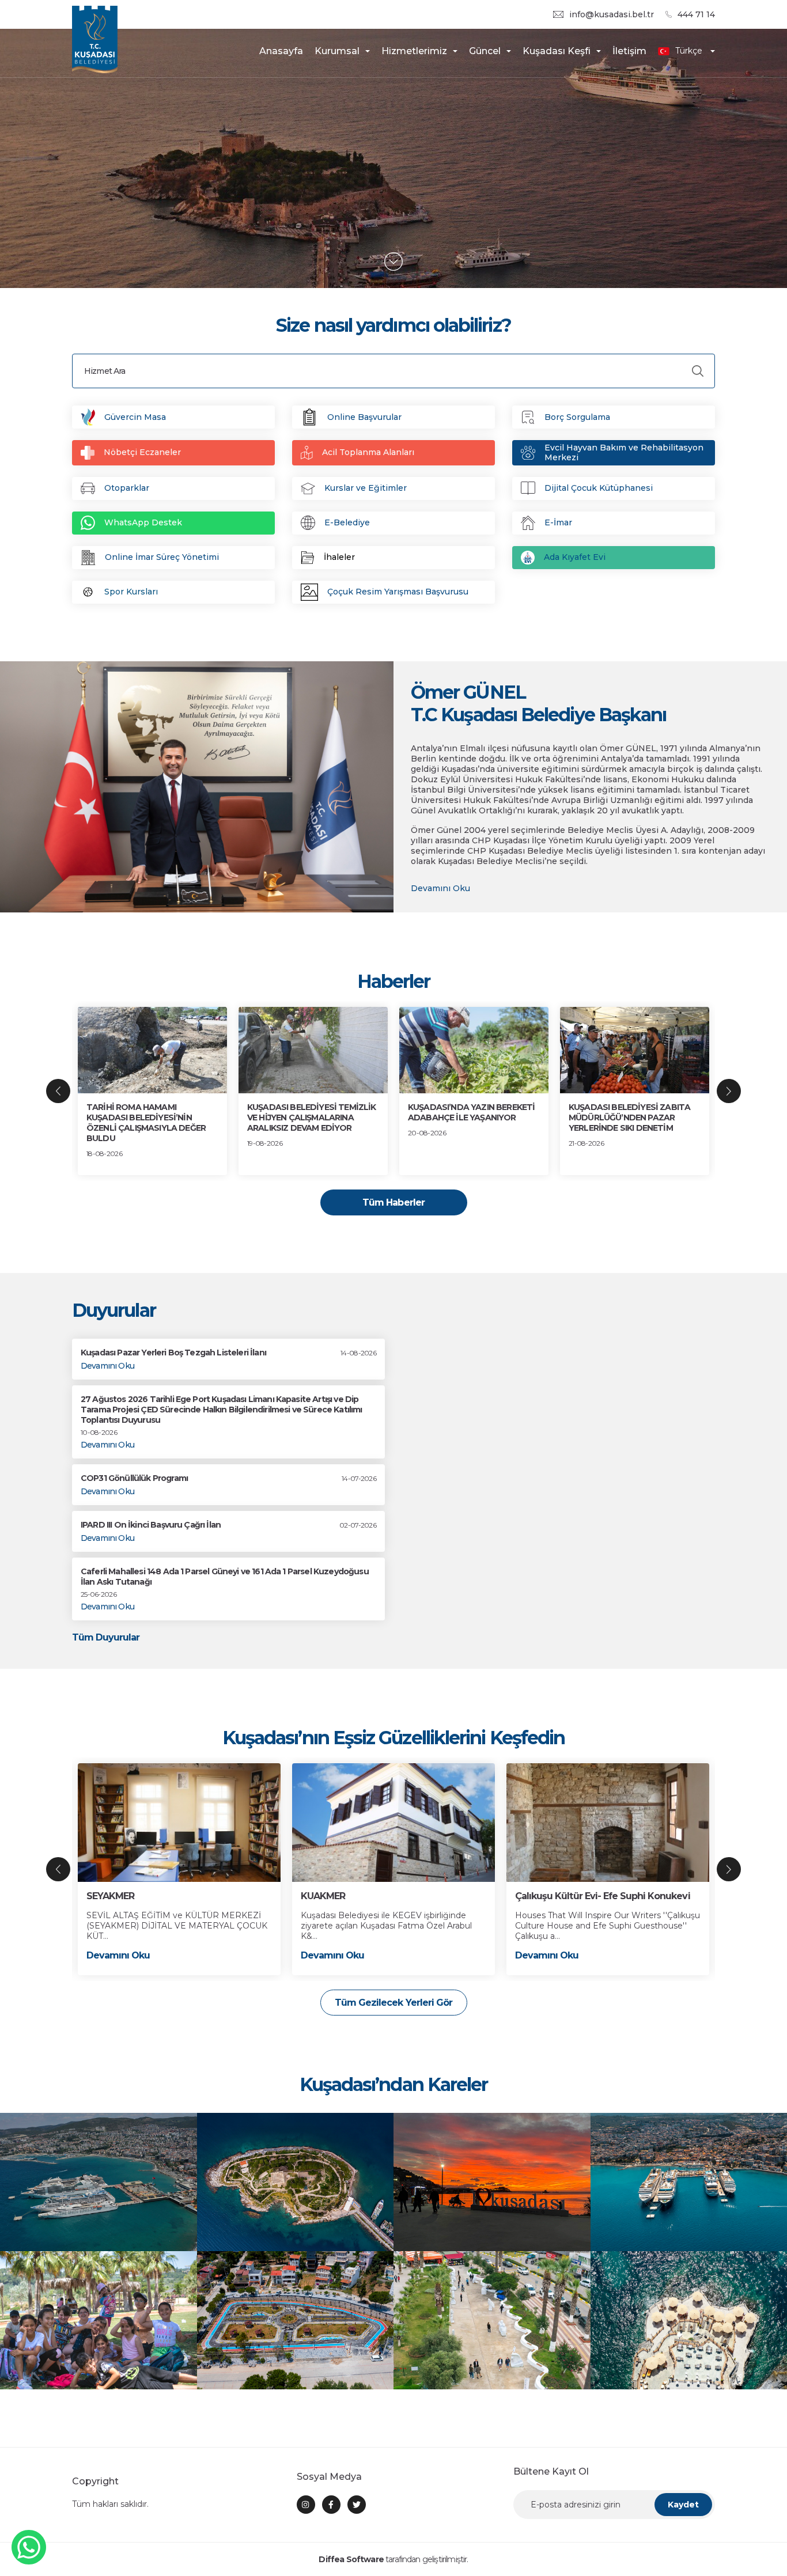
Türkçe (689, 51)
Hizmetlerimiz (414, 51)
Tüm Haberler (393, 1202)
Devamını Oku (440, 889)
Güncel (485, 51)
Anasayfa (281, 51)
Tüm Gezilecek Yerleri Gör (393, 2003)
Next (729, 1091)
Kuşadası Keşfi (557, 51)
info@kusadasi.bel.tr (612, 15)
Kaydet (683, 2505)
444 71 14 (696, 15)
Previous (58, 1091)
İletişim (629, 51)
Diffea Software (351, 2559)
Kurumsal (337, 51)
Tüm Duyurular (106, 1637)
